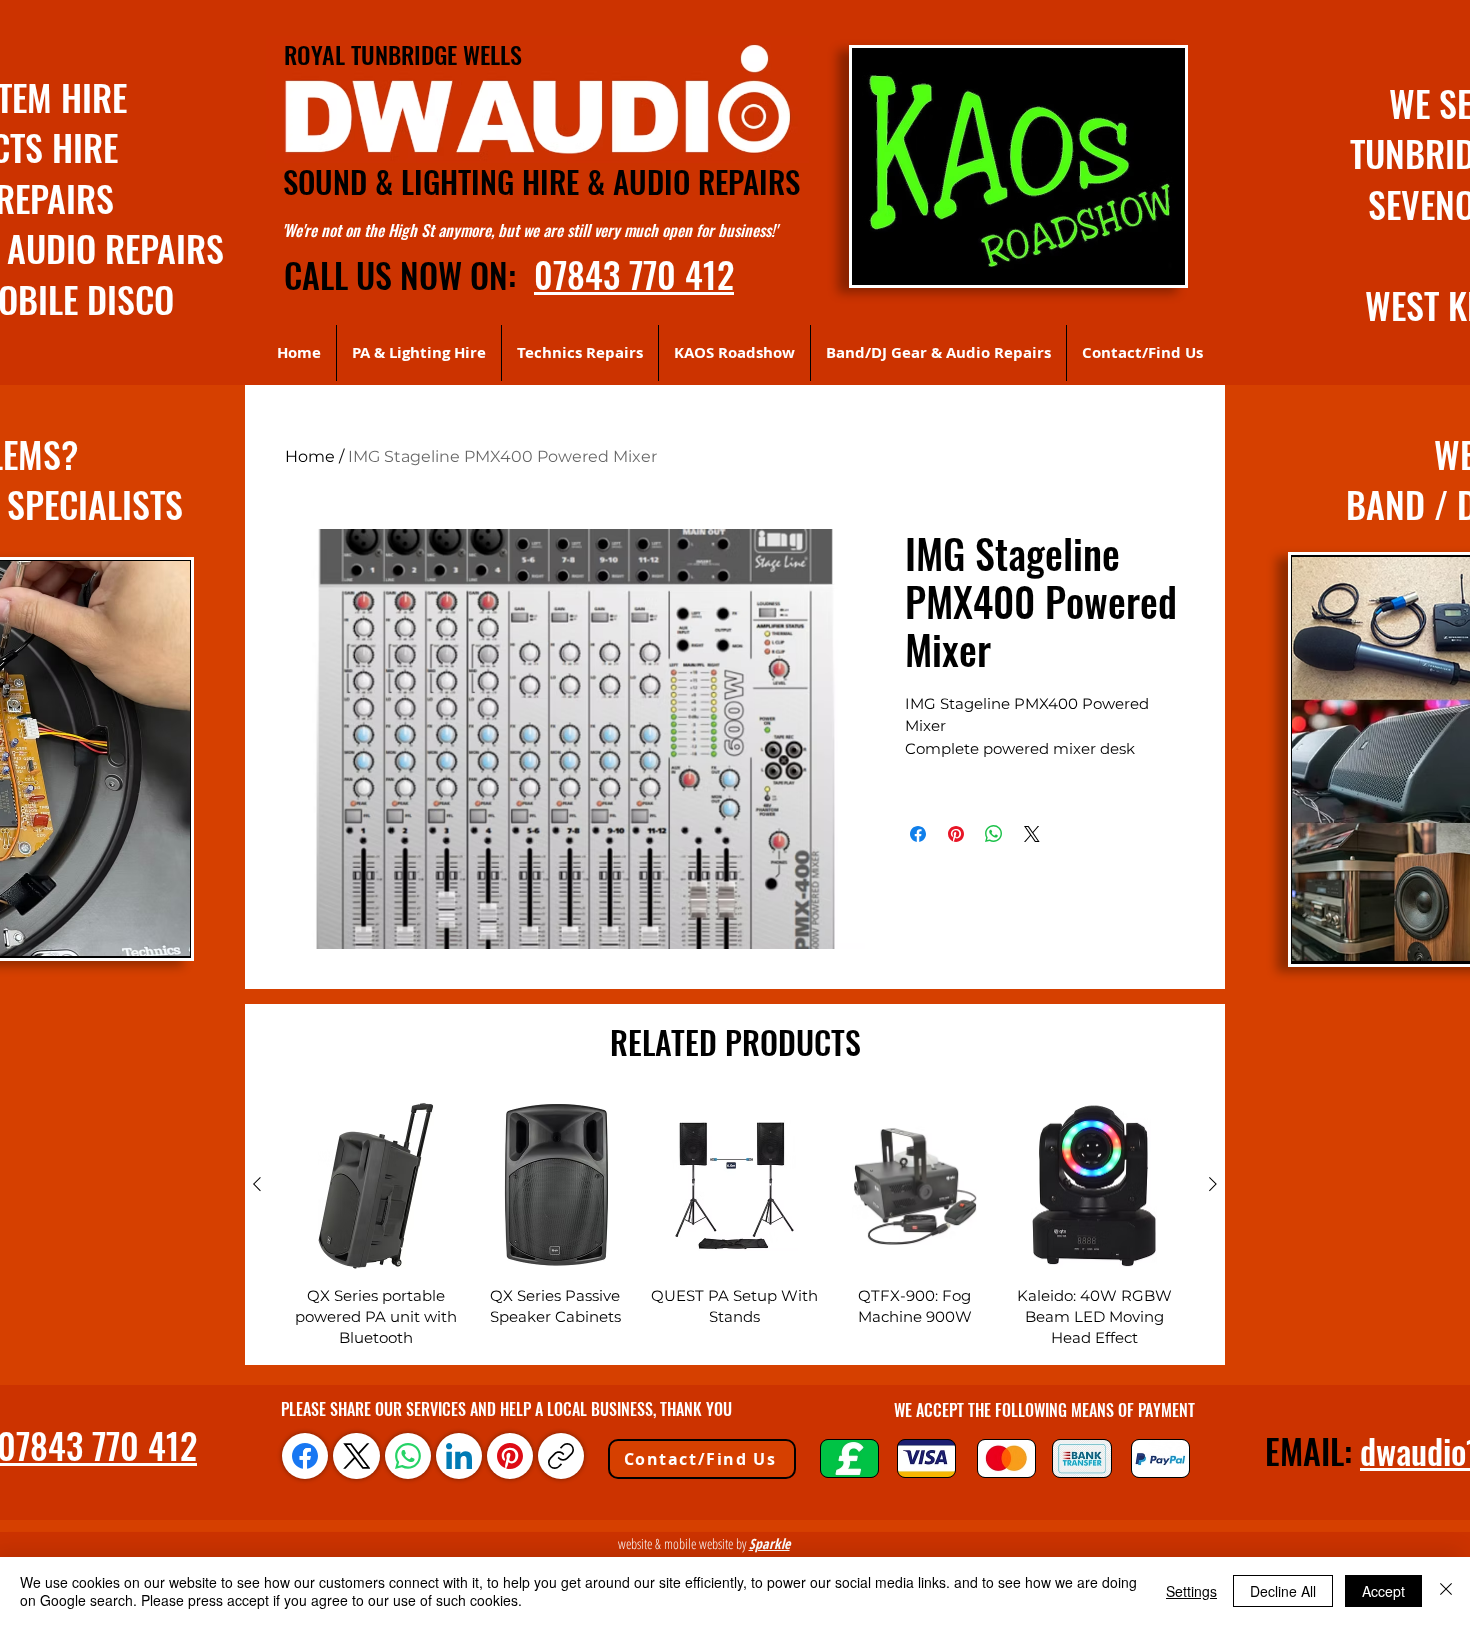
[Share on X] (1032, 834)
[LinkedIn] (459, 1456)
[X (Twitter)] (357, 1456)
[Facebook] (305, 1456)
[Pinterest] (510, 1456)
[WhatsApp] (408, 1456)
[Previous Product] (257, 1184)
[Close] (1446, 1591)
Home (310, 456)
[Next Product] (1213, 1184)
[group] (735, 1225)
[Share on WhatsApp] (994, 834)
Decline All (1283, 1591)
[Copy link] (561, 1456)
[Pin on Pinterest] (956, 834)
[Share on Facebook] (918, 834)
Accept (1383, 1591)
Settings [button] (1191, 1591)
